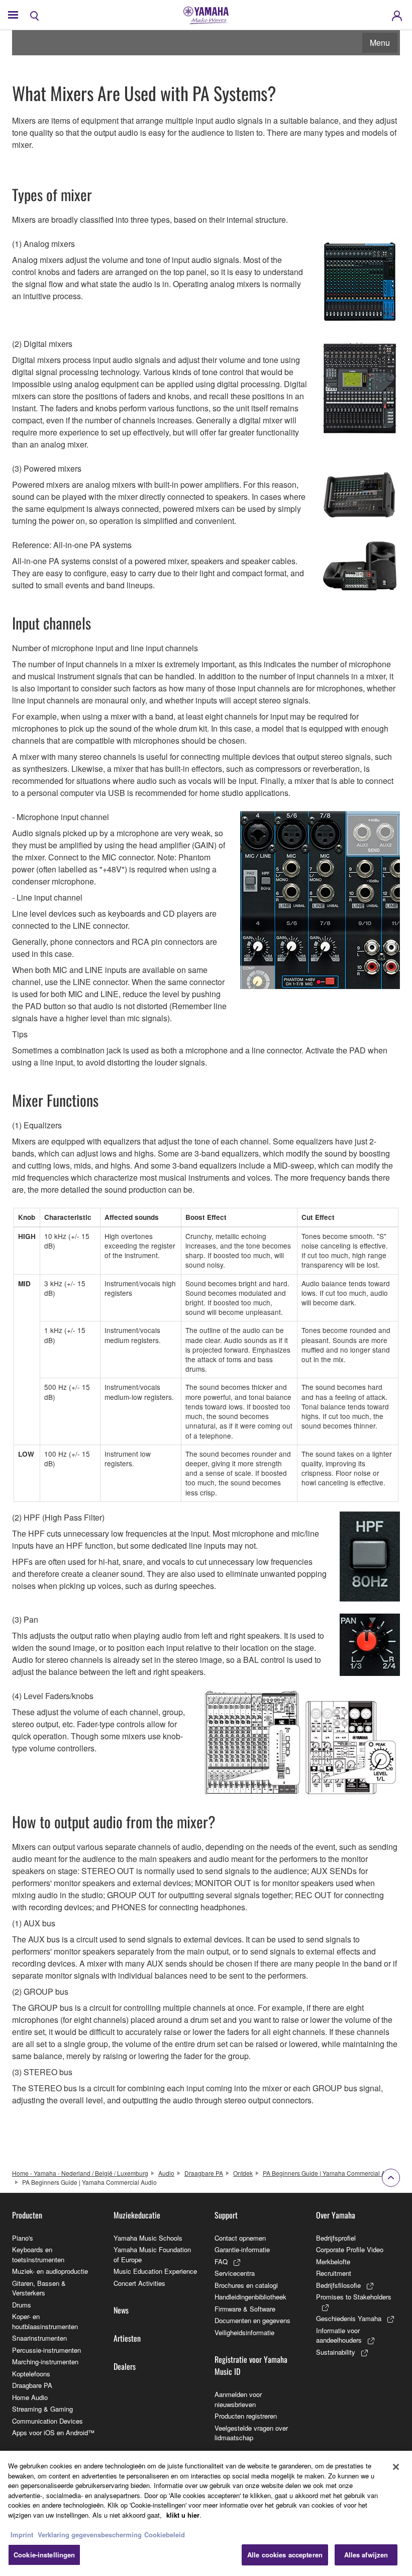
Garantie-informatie (242, 2249)
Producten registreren (246, 2416)
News (121, 2310)
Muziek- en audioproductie (50, 2271)
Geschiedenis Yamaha (349, 2318)
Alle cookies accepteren (285, 2555)
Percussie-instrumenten (46, 2350)
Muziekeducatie (137, 2215)
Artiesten (127, 2338)
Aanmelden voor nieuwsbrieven (238, 2399)
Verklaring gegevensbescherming (90, 2535)
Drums (22, 2305)
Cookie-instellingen (44, 2555)
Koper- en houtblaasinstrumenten (45, 2321)
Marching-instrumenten (45, 2362)
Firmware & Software (245, 2309)
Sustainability (336, 2352)
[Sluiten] (396, 2467)
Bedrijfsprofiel (336, 2238)
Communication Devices (47, 2421)
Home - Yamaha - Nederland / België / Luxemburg (80, 2173)
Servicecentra (235, 2273)
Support (226, 2215)
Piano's (23, 2238)
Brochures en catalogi (246, 2285)
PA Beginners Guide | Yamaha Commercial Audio (330, 2173)
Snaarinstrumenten (39, 2338)
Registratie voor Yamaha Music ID (251, 2365)
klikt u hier (183, 2515)
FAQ (221, 2261)
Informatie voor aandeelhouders (339, 2335)
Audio (166, 2173)
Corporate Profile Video (350, 2249)
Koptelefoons (31, 2374)
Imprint (22, 2535)
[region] (206, 2513)
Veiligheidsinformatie (244, 2332)
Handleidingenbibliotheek (250, 2297)
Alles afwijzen (366, 2555)
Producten (27, 2215)
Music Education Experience (155, 2271)
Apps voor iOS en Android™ (53, 2432)
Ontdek (243, 2173)
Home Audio (30, 2397)
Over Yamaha (336, 2215)
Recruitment (334, 2273)
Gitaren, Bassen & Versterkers (39, 2288)
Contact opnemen (240, 2238)
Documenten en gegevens (252, 2320)
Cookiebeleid (165, 2535)
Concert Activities (139, 2283)
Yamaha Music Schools (148, 2238)
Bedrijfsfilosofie (338, 2285)
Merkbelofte (333, 2261)
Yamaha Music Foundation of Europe (152, 2254)
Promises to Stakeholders (354, 2297)
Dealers (125, 2366)
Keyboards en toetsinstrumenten (38, 2254)
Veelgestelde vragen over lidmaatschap (251, 2433)
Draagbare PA (204, 2173)
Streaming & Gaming (42, 2409)
